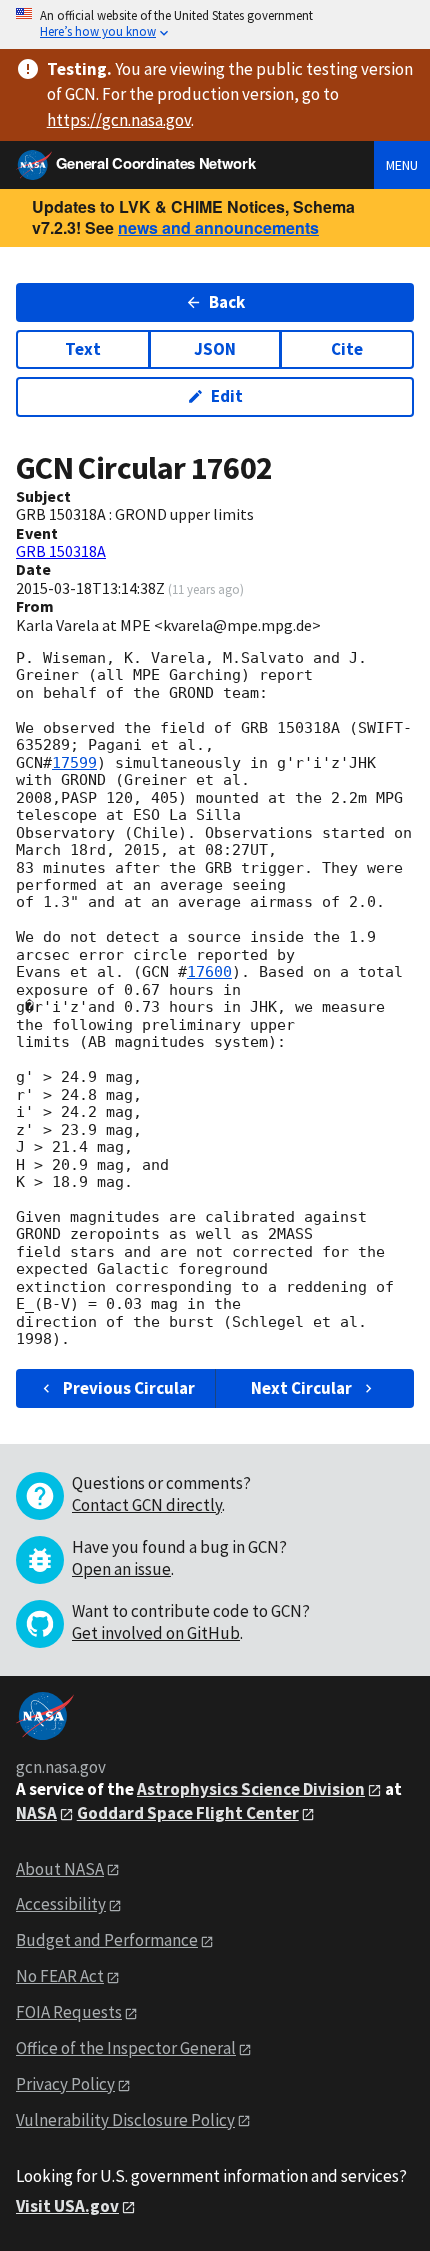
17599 (74, 763)
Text (83, 349)
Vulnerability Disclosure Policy (125, 2120)
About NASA (60, 1869)
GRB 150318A (61, 551)
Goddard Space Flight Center (188, 1813)
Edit (227, 396)
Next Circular (301, 1388)
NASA (36, 1813)
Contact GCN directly (147, 1505)
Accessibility (61, 1904)
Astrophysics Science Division (251, 1789)
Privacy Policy (65, 2084)
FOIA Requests (69, 2012)
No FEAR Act (60, 1976)
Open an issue (121, 1569)
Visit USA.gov (67, 2206)
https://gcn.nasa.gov (119, 120)
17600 (209, 972)
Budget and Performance (107, 1940)
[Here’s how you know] (215, 24)
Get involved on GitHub (156, 1633)
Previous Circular (129, 1388)
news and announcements (218, 227)
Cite (347, 349)
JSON (215, 349)
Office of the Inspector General (126, 2048)
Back (227, 302)
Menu (402, 165)
